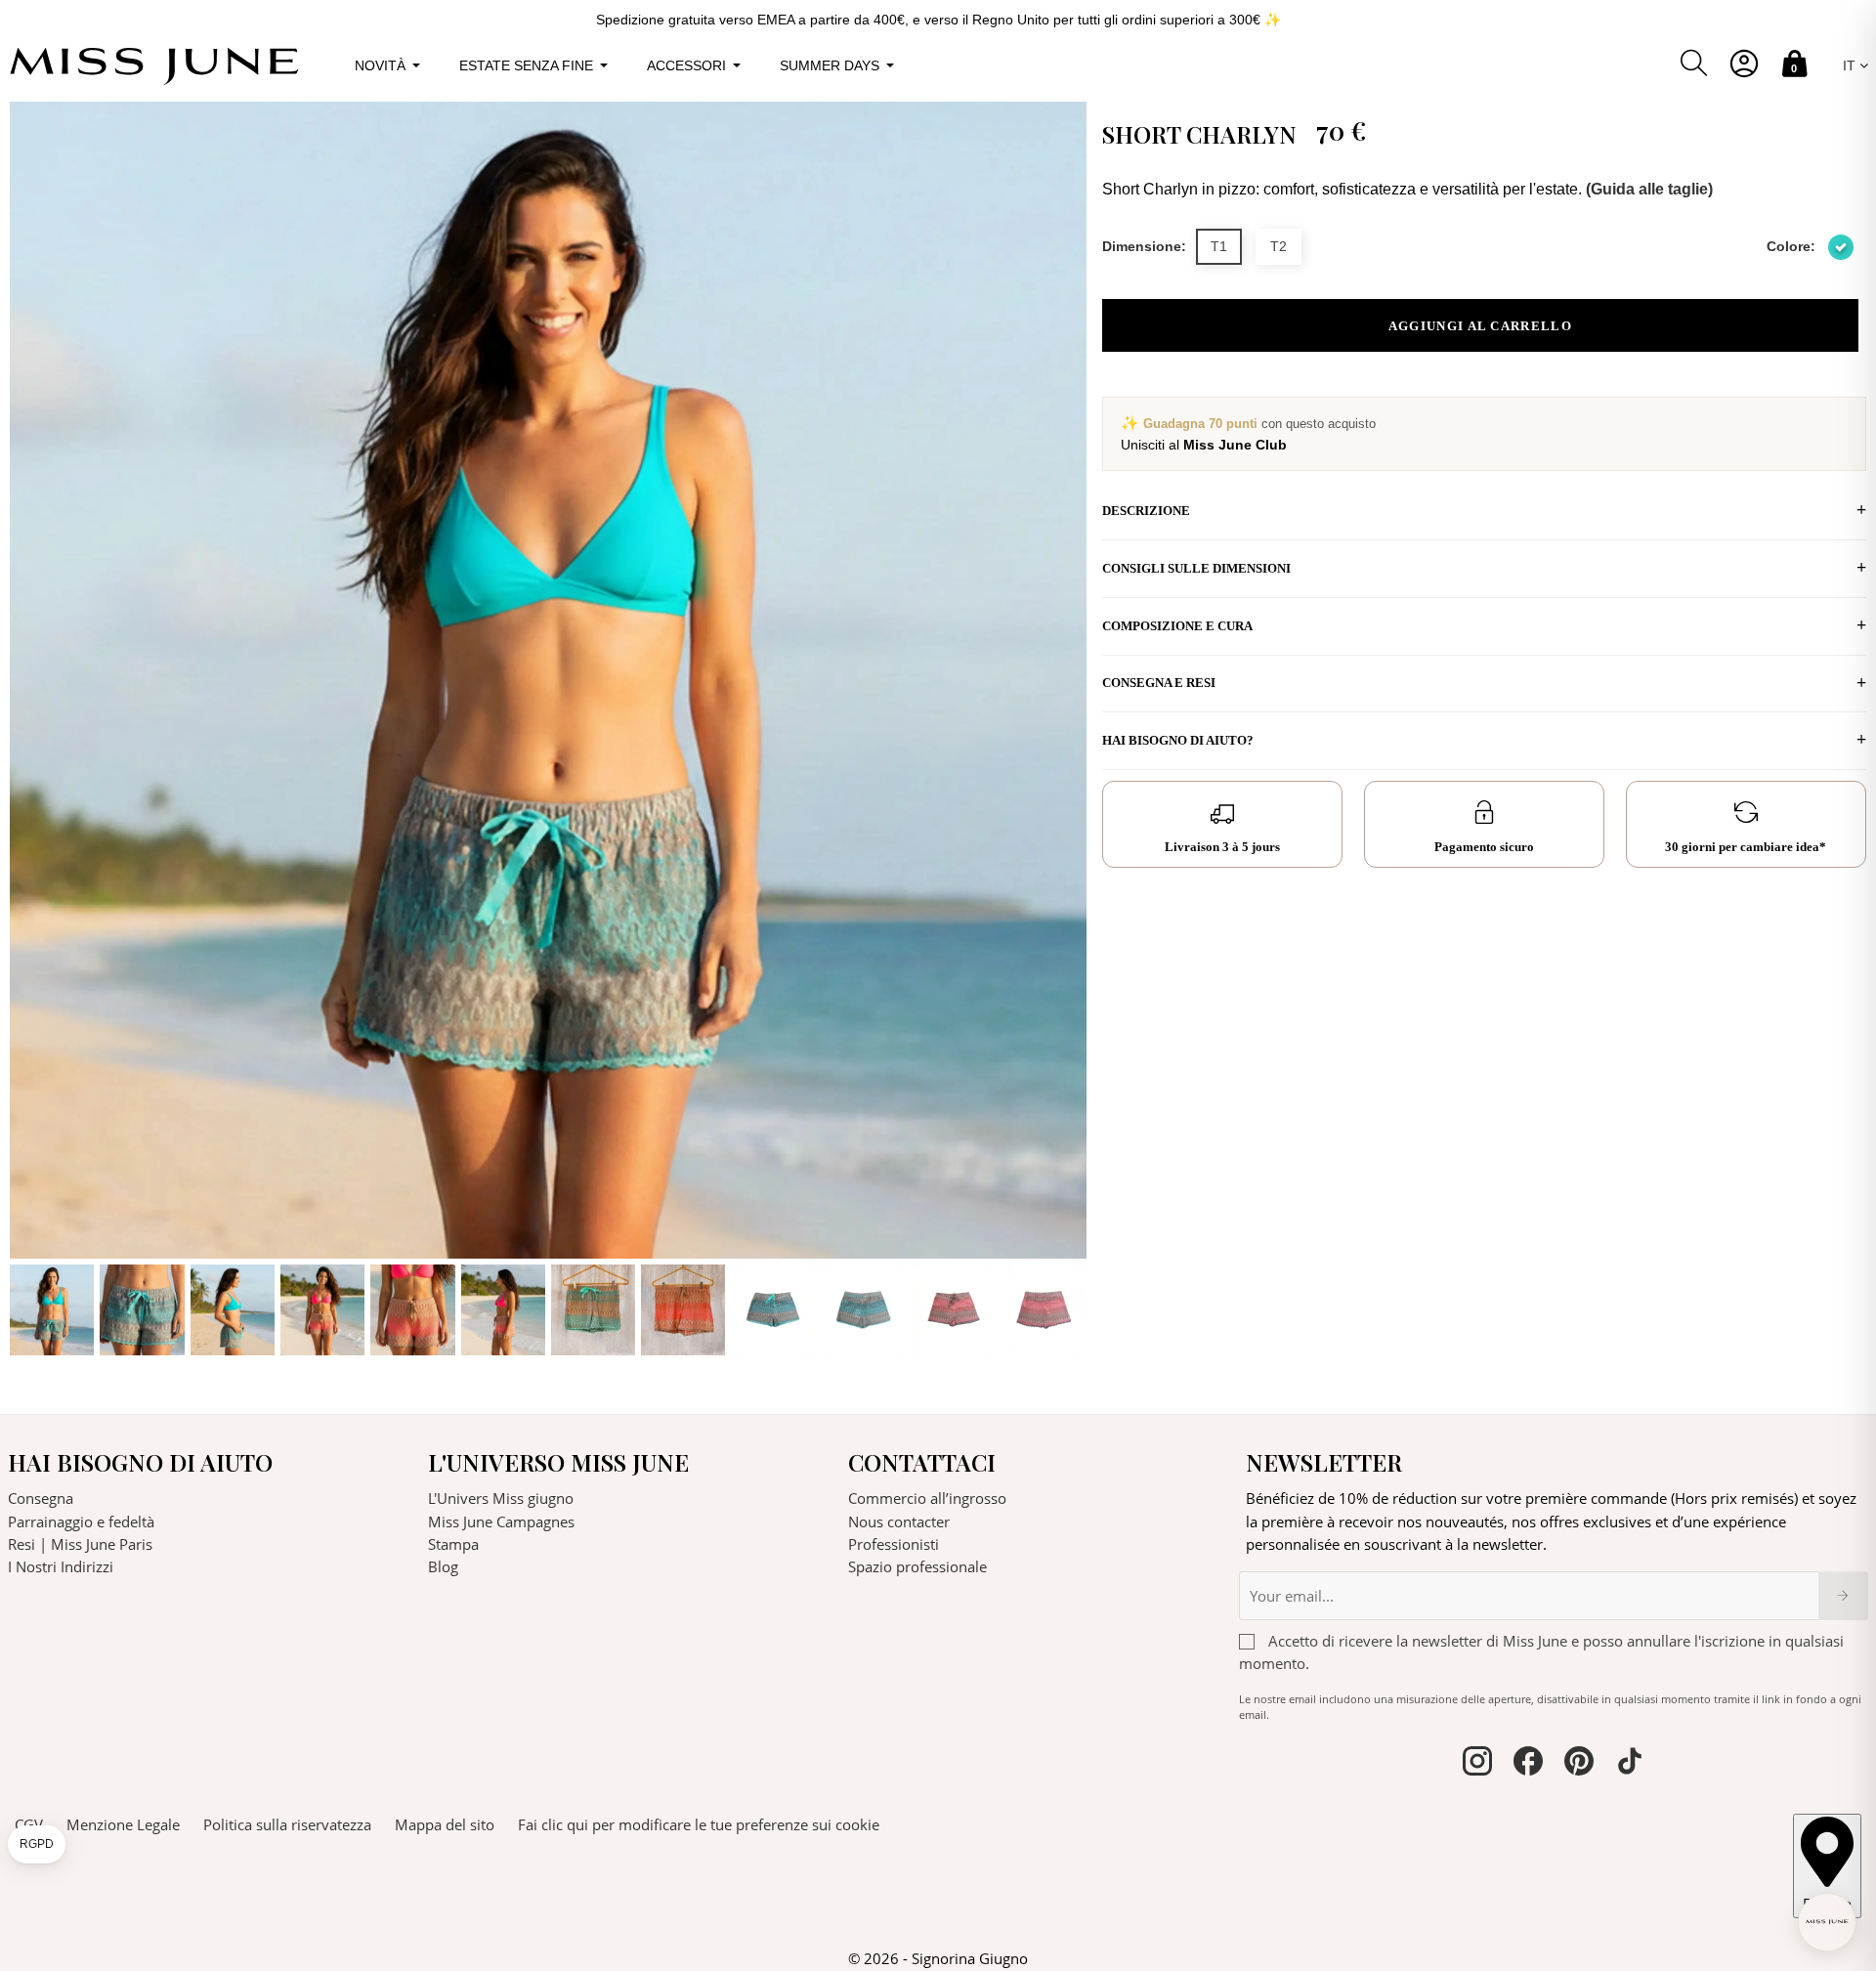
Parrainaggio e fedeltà (81, 1521)
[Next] (1067, 729)
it (1851, 65)
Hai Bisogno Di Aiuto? (1178, 740)
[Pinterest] (1579, 1764)
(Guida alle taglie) (1649, 189)
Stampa (453, 1544)
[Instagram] (1477, 1764)
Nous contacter (899, 1521)
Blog (443, 1566)
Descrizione (1146, 511)
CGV (29, 1824)
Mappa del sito (445, 1824)
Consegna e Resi (1159, 683)
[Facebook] (1528, 1764)
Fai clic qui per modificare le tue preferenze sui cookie (699, 1824)
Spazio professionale (917, 1566)
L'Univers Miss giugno (501, 1498)
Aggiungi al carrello (1480, 326)
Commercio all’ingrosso (927, 1498)
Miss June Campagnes (501, 1521)
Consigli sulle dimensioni (1196, 568)
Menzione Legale (123, 1824)
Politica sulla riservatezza (287, 1824)
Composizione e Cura (1177, 626)
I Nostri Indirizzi (61, 1566)
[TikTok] (1630, 1764)
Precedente (29, 729)
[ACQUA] (1841, 247)
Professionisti (894, 1544)
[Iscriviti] (1843, 1596)
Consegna (41, 1498)
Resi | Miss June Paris (80, 1544)
